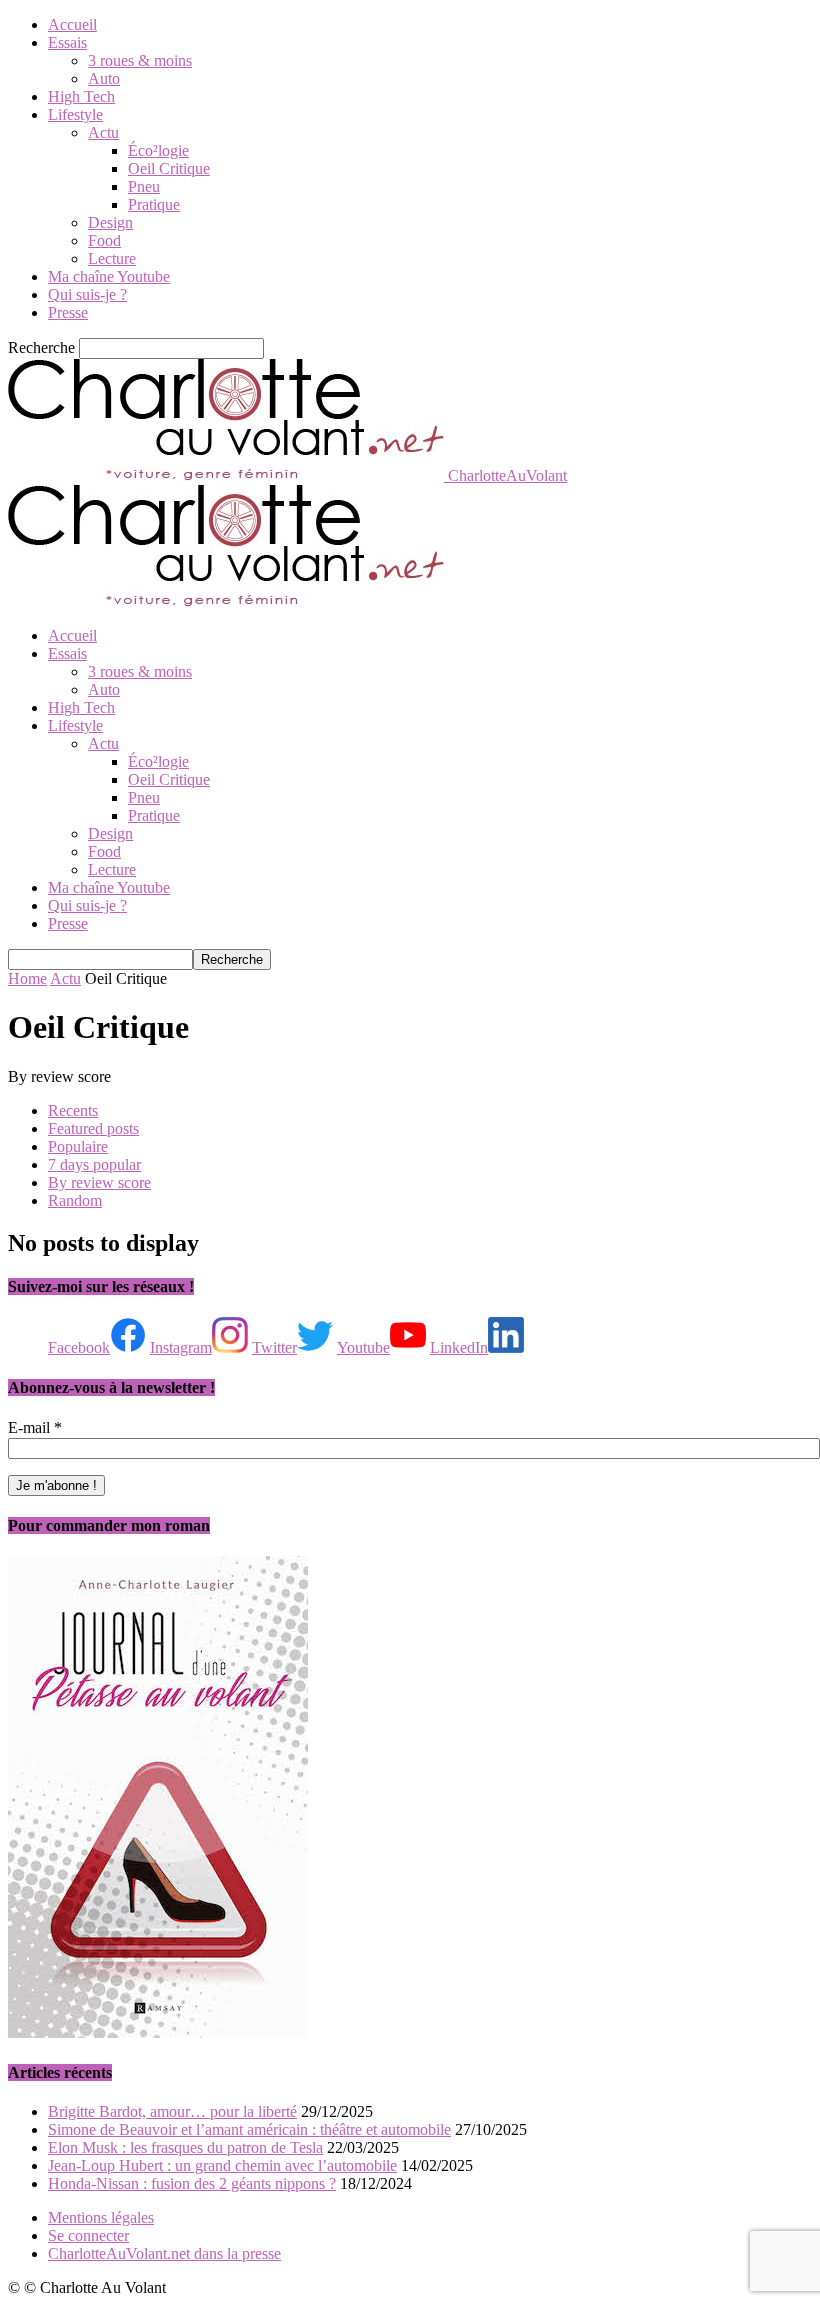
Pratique (154, 204)
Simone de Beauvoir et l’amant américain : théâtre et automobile (249, 2129)
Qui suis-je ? (87, 294)
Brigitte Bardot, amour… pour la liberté (172, 2111)
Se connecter (88, 2235)
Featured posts (93, 1128)
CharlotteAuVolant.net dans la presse (164, 2253)
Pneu (144, 186)
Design (110, 222)
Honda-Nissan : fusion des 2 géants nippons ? (192, 2183)
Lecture (112, 258)
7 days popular (94, 1164)
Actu (103, 132)
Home (27, 978)
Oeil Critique (169, 168)
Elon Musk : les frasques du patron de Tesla (185, 2147)
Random (75, 1200)
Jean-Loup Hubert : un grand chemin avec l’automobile (222, 2165)
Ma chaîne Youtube (109, 276)
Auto (104, 78)
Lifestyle (75, 114)
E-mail (35, 1427)
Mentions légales (101, 2217)
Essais (67, 42)
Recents (73, 1110)
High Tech (81, 96)
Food (104, 240)
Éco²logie (158, 150)
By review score (99, 1182)
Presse (68, 312)
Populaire (78, 1146)
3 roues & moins (140, 60)
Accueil (72, 24)
